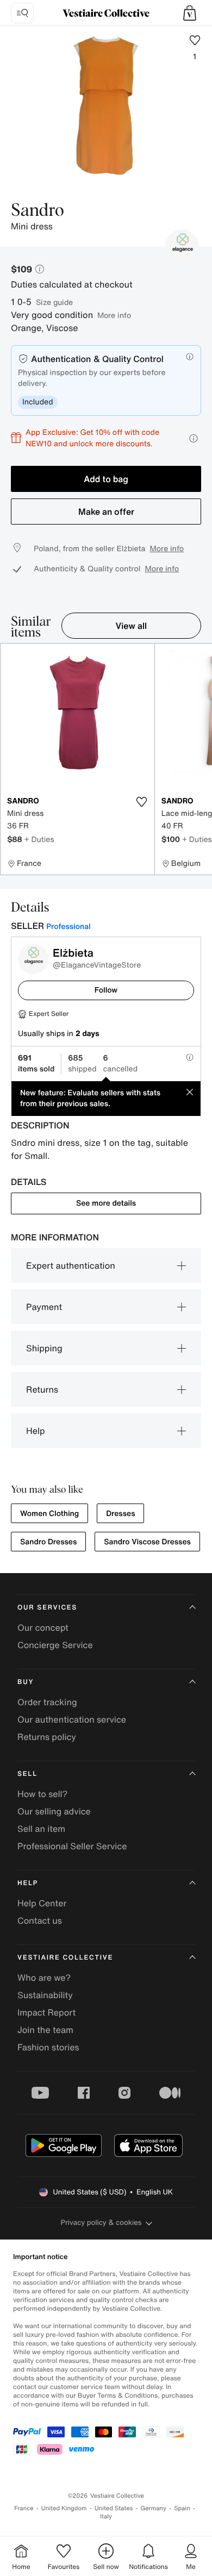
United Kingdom (64, 2508)
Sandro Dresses (48, 1542)
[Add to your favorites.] (142, 802)
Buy (26, 1682)
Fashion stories (48, 2047)
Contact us (40, 1920)
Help (36, 1431)
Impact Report (46, 2012)
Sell (27, 1774)
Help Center (42, 1903)
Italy (106, 2516)
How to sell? (42, 1794)
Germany (153, 2508)
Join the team (45, 2030)
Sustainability (45, 1995)
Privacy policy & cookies (101, 2222)
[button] (190, 13)
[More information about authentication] (190, 357)
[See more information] (194, 438)
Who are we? (44, 1978)
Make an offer (106, 512)
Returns (42, 1389)
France (24, 2508)
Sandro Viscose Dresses (147, 1542)
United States (114, 2508)
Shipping (44, 1348)
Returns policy (47, 1737)
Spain (182, 2508)
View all (132, 626)
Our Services (47, 1608)
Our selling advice (54, 1811)
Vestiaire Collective (65, 1958)
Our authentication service (72, 1719)
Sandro (38, 211)
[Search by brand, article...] (22, 13)
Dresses (120, 1514)
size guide (54, 302)
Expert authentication (71, 1265)
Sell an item (41, 1829)
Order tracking (47, 1702)
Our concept (43, 1627)
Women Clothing (49, 1514)
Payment (44, 1307)
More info (114, 315)
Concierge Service (55, 1645)
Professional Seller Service (72, 1846)
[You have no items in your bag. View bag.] (190, 13)
